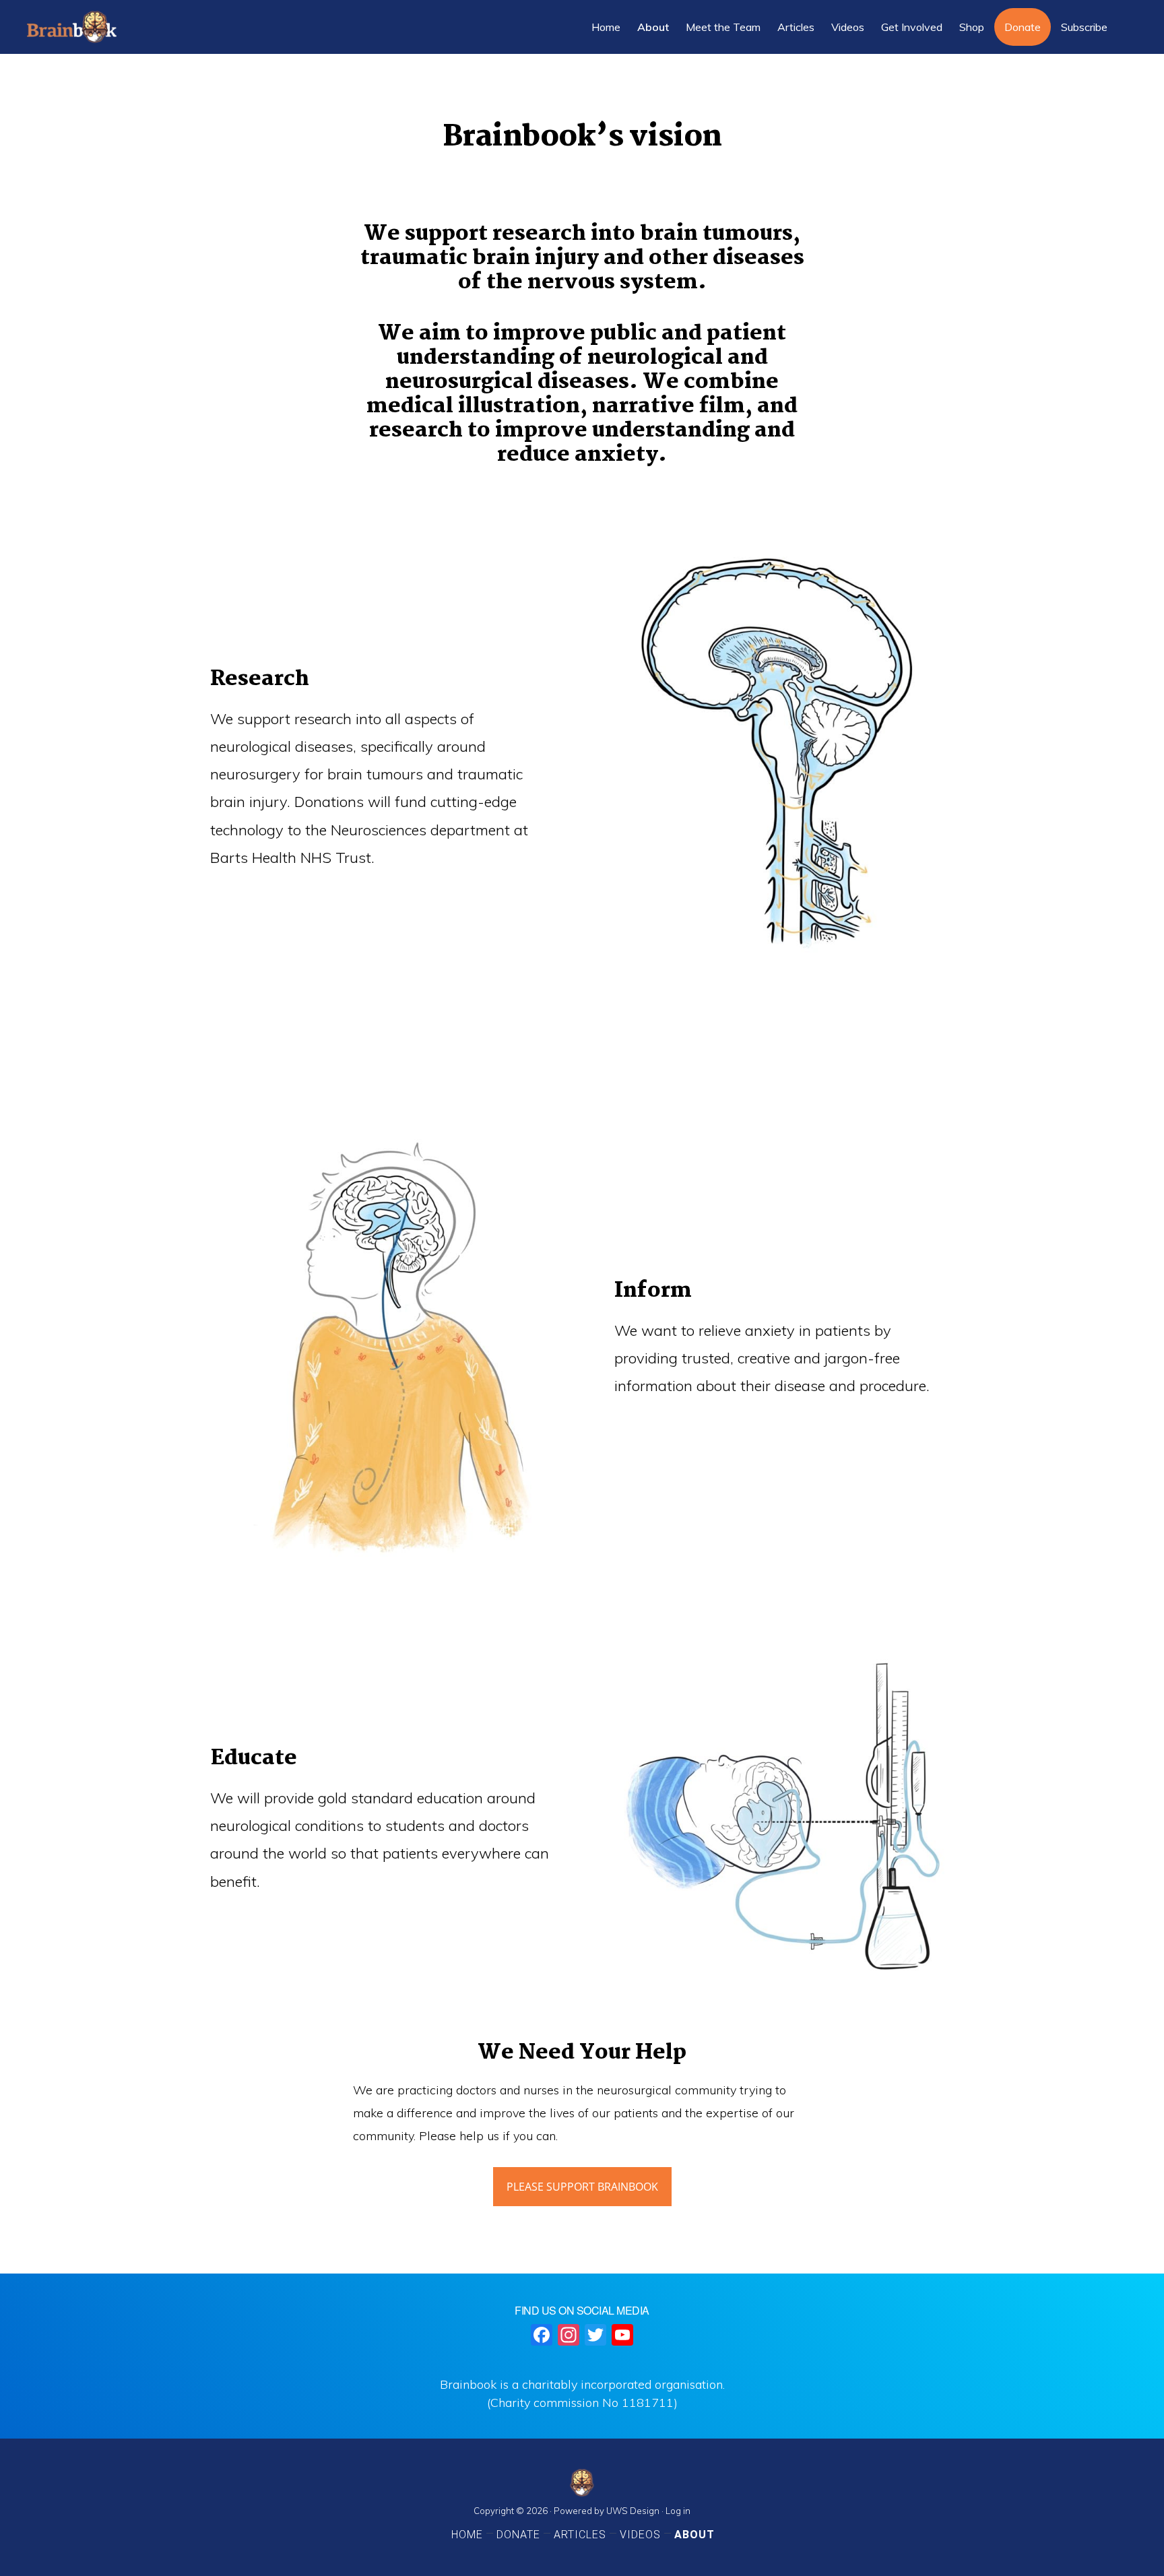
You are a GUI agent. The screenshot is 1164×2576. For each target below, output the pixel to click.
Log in (678, 2511)
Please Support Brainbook (582, 2187)
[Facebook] (542, 2336)
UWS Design (633, 2511)
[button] (1127, 27)
